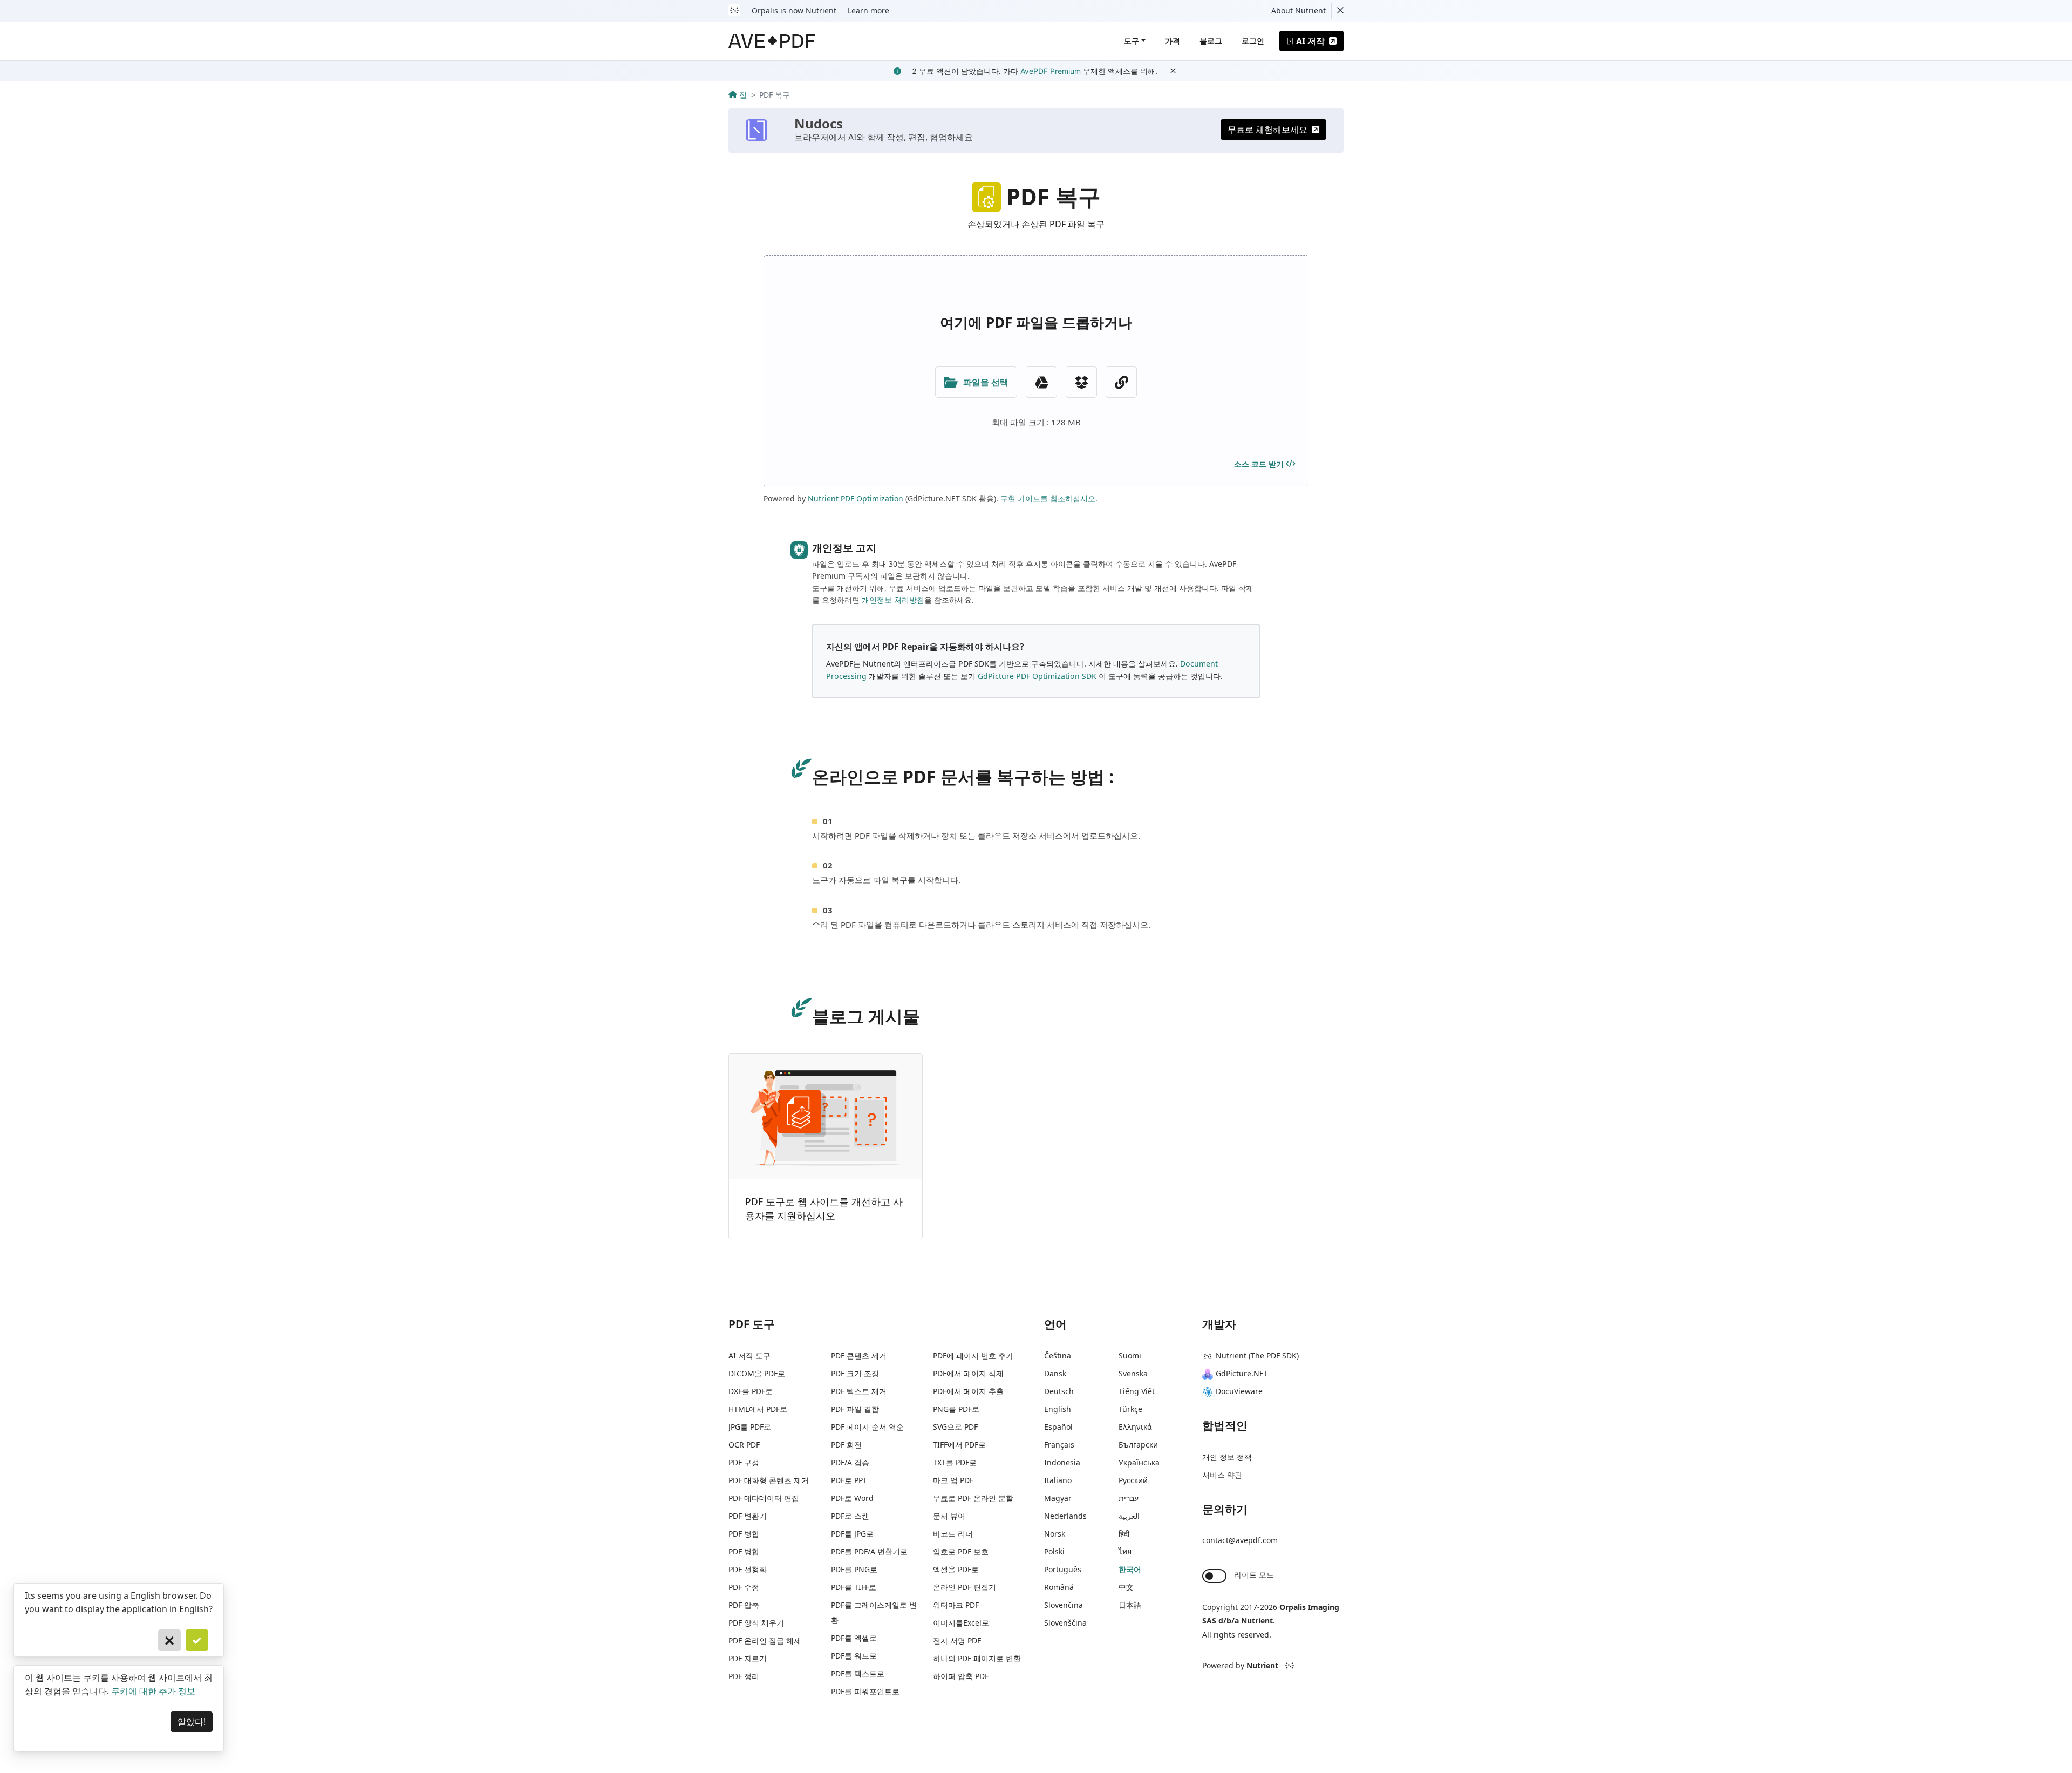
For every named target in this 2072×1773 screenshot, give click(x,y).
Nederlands (1065, 1516)
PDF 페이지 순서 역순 (867, 1427)
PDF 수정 (744, 1587)
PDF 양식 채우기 (756, 1623)
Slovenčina (1064, 1605)
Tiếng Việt (1137, 1391)
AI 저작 (1310, 41)
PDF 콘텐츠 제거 (859, 1356)
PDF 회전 (846, 1445)
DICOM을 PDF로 (757, 1373)
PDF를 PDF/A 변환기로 (869, 1551)
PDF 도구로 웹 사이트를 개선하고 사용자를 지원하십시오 (824, 1208)
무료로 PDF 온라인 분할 (973, 1498)
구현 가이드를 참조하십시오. (1049, 498)
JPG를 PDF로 (750, 1427)
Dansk (1055, 1373)
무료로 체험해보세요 (1267, 130)
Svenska (1133, 1373)
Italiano (1058, 1480)
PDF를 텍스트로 (858, 1673)
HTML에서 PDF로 (758, 1409)
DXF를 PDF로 (751, 1391)
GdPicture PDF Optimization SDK (1037, 676)
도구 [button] (1132, 41)
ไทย (1125, 1551)
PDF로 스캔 (850, 1516)
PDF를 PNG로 (854, 1569)
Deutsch (1059, 1391)
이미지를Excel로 (961, 1623)
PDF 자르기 (748, 1658)
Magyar (1058, 1498)
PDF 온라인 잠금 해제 (765, 1640)
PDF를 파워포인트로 (865, 1691)
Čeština (1058, 1356)
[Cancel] (169, 1640)
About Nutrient (1299, 11)
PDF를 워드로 (854, 1656)
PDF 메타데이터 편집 (764, 1498)
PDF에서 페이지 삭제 (968, 1373)
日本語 (1130, 1605)
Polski (1054, 1551)
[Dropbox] (1081, 382)
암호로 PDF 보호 (961, 1551)
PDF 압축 (744, 1605)
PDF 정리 (744, 1676)
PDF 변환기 (748, 1516)
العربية (1129, 1516)
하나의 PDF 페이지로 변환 (977, 1658)
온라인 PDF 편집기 (965, 1587)
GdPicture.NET (1242, 1373)
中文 (1126, 1587)
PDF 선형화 (748, 1569)
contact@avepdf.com (1240, 1540)
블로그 (1211, 41)
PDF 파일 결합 (855, 1409)
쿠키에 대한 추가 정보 (153, 1691)
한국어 (1130, 1569)
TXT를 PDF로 (955, 1462)
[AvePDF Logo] (772, 41)
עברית (1129, 1498)
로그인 (1253, 41)
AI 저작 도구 (749, 1356)
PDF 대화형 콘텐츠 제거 (769, 1480)
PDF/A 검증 (850, 1462)
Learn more (868, 11)
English (1058, 1409)
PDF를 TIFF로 (854, 1587)
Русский (1133, 1480)
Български (1138, 1445)
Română (1059, 1587)
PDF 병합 (744, 1534)
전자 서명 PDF (957, 1640)
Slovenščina (1065, 1623)
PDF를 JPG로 (852, 1534)
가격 (1173, 41)
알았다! (192, 1722)
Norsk (1055, 1534)
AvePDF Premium (1051, 71)
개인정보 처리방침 (893, 600)
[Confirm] (197, 1640)
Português (1063, 1569)
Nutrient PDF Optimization (856, 498)
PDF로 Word (852, 1498)
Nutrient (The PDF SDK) (1257, 1356)
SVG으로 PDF (955, 1427)
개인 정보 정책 (1227, 1457)
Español (1058, 1427)
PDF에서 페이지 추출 (968, 1391)
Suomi (1130, 1356)
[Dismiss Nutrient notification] (1340, 11)
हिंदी (1124, 1534)
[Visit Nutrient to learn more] (734, 11)
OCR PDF (744, 1445)
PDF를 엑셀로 (854, 1638)
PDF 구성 (744, 1462)
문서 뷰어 (949, 1516)
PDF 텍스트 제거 (859, 1391)
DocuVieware (1239, 1391)
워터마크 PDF (956, 1605)
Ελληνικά (1135, 1427)
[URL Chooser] (1121, 382)
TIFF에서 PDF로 (959, 1445)
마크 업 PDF (953, 1480)
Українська (1139, 1462)
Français (1059, 1445)
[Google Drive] (1041, 382)
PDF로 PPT (849, 1480)
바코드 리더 (953, 1534)
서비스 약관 (1222, 1475)
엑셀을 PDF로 (956, 1569)
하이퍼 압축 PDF (961, 1676)
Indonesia (1062, 1462)
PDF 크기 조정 (855, 1373)
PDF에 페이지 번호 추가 (973, 1356)
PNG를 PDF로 (956, 1409)
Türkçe (1130, 1409)
